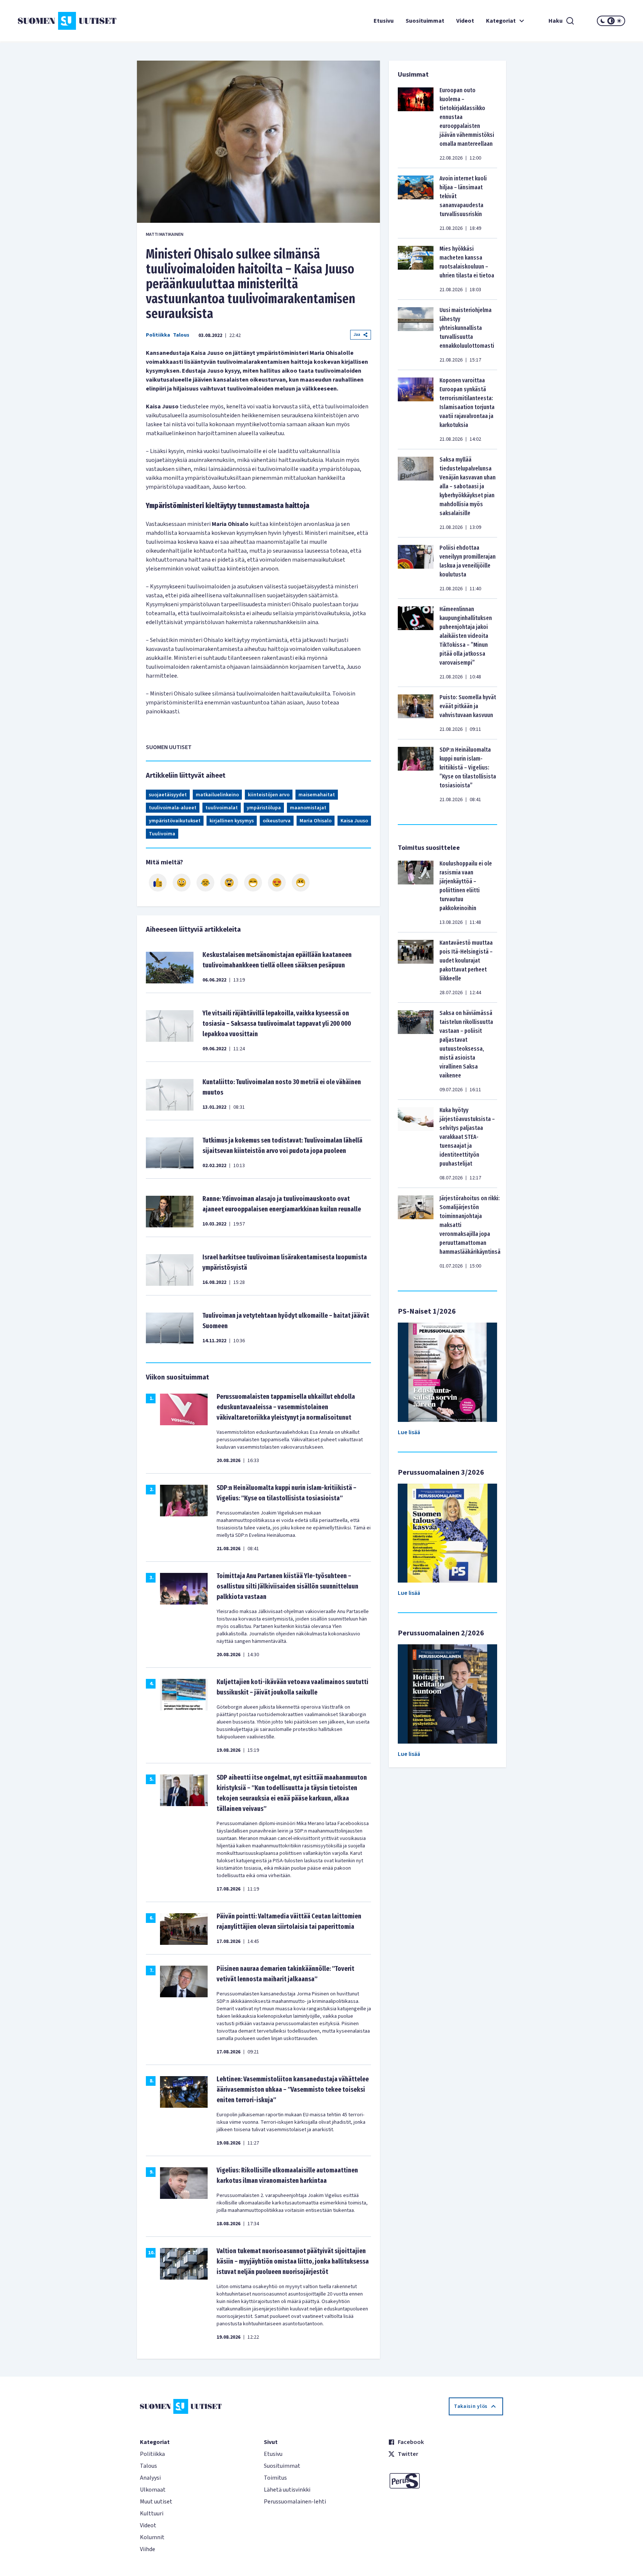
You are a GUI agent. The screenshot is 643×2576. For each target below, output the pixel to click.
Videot (465, 21)
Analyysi (150, 2478)
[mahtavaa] (253, 883)
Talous (181, 335)
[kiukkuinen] (229, 883)
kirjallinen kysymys (232, 821)
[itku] (205, 883)
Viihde (148, 2549)
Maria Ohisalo (316, 821)
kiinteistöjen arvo (269, 795)
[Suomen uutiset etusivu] (68, 21)
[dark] (603, 21)
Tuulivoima (162, 834)
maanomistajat (308, 808)
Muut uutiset (156, 2502)
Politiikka (158, 335)
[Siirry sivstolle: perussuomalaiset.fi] (446, 2481)
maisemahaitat (317, 795)
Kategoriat (501, 21)
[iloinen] (182, 883)
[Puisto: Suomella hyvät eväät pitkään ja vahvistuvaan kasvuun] (416, 713)
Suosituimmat (425, 21)
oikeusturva (277, 821)
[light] (619, 21)
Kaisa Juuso (354, 821)
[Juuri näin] (158, 883)
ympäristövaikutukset (175, 821)
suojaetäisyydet (168, 795)
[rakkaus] (277, 883)
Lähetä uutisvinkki (287, 2490)
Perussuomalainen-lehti (295, 2502)
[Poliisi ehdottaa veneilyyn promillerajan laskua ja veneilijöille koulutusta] (416, 568)
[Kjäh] (301, 883)
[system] (611, 21)
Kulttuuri (152, 2514)
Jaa (357, 335)
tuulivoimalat (222, 808)
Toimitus (275, 2478)
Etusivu (384, 21)
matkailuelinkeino (217, 795)
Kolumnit (152, 2537)
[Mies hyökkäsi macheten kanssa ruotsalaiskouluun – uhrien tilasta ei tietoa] (416, 269)
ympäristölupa (264, 808)
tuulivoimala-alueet (173, 808)
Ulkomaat (153, 2490)
